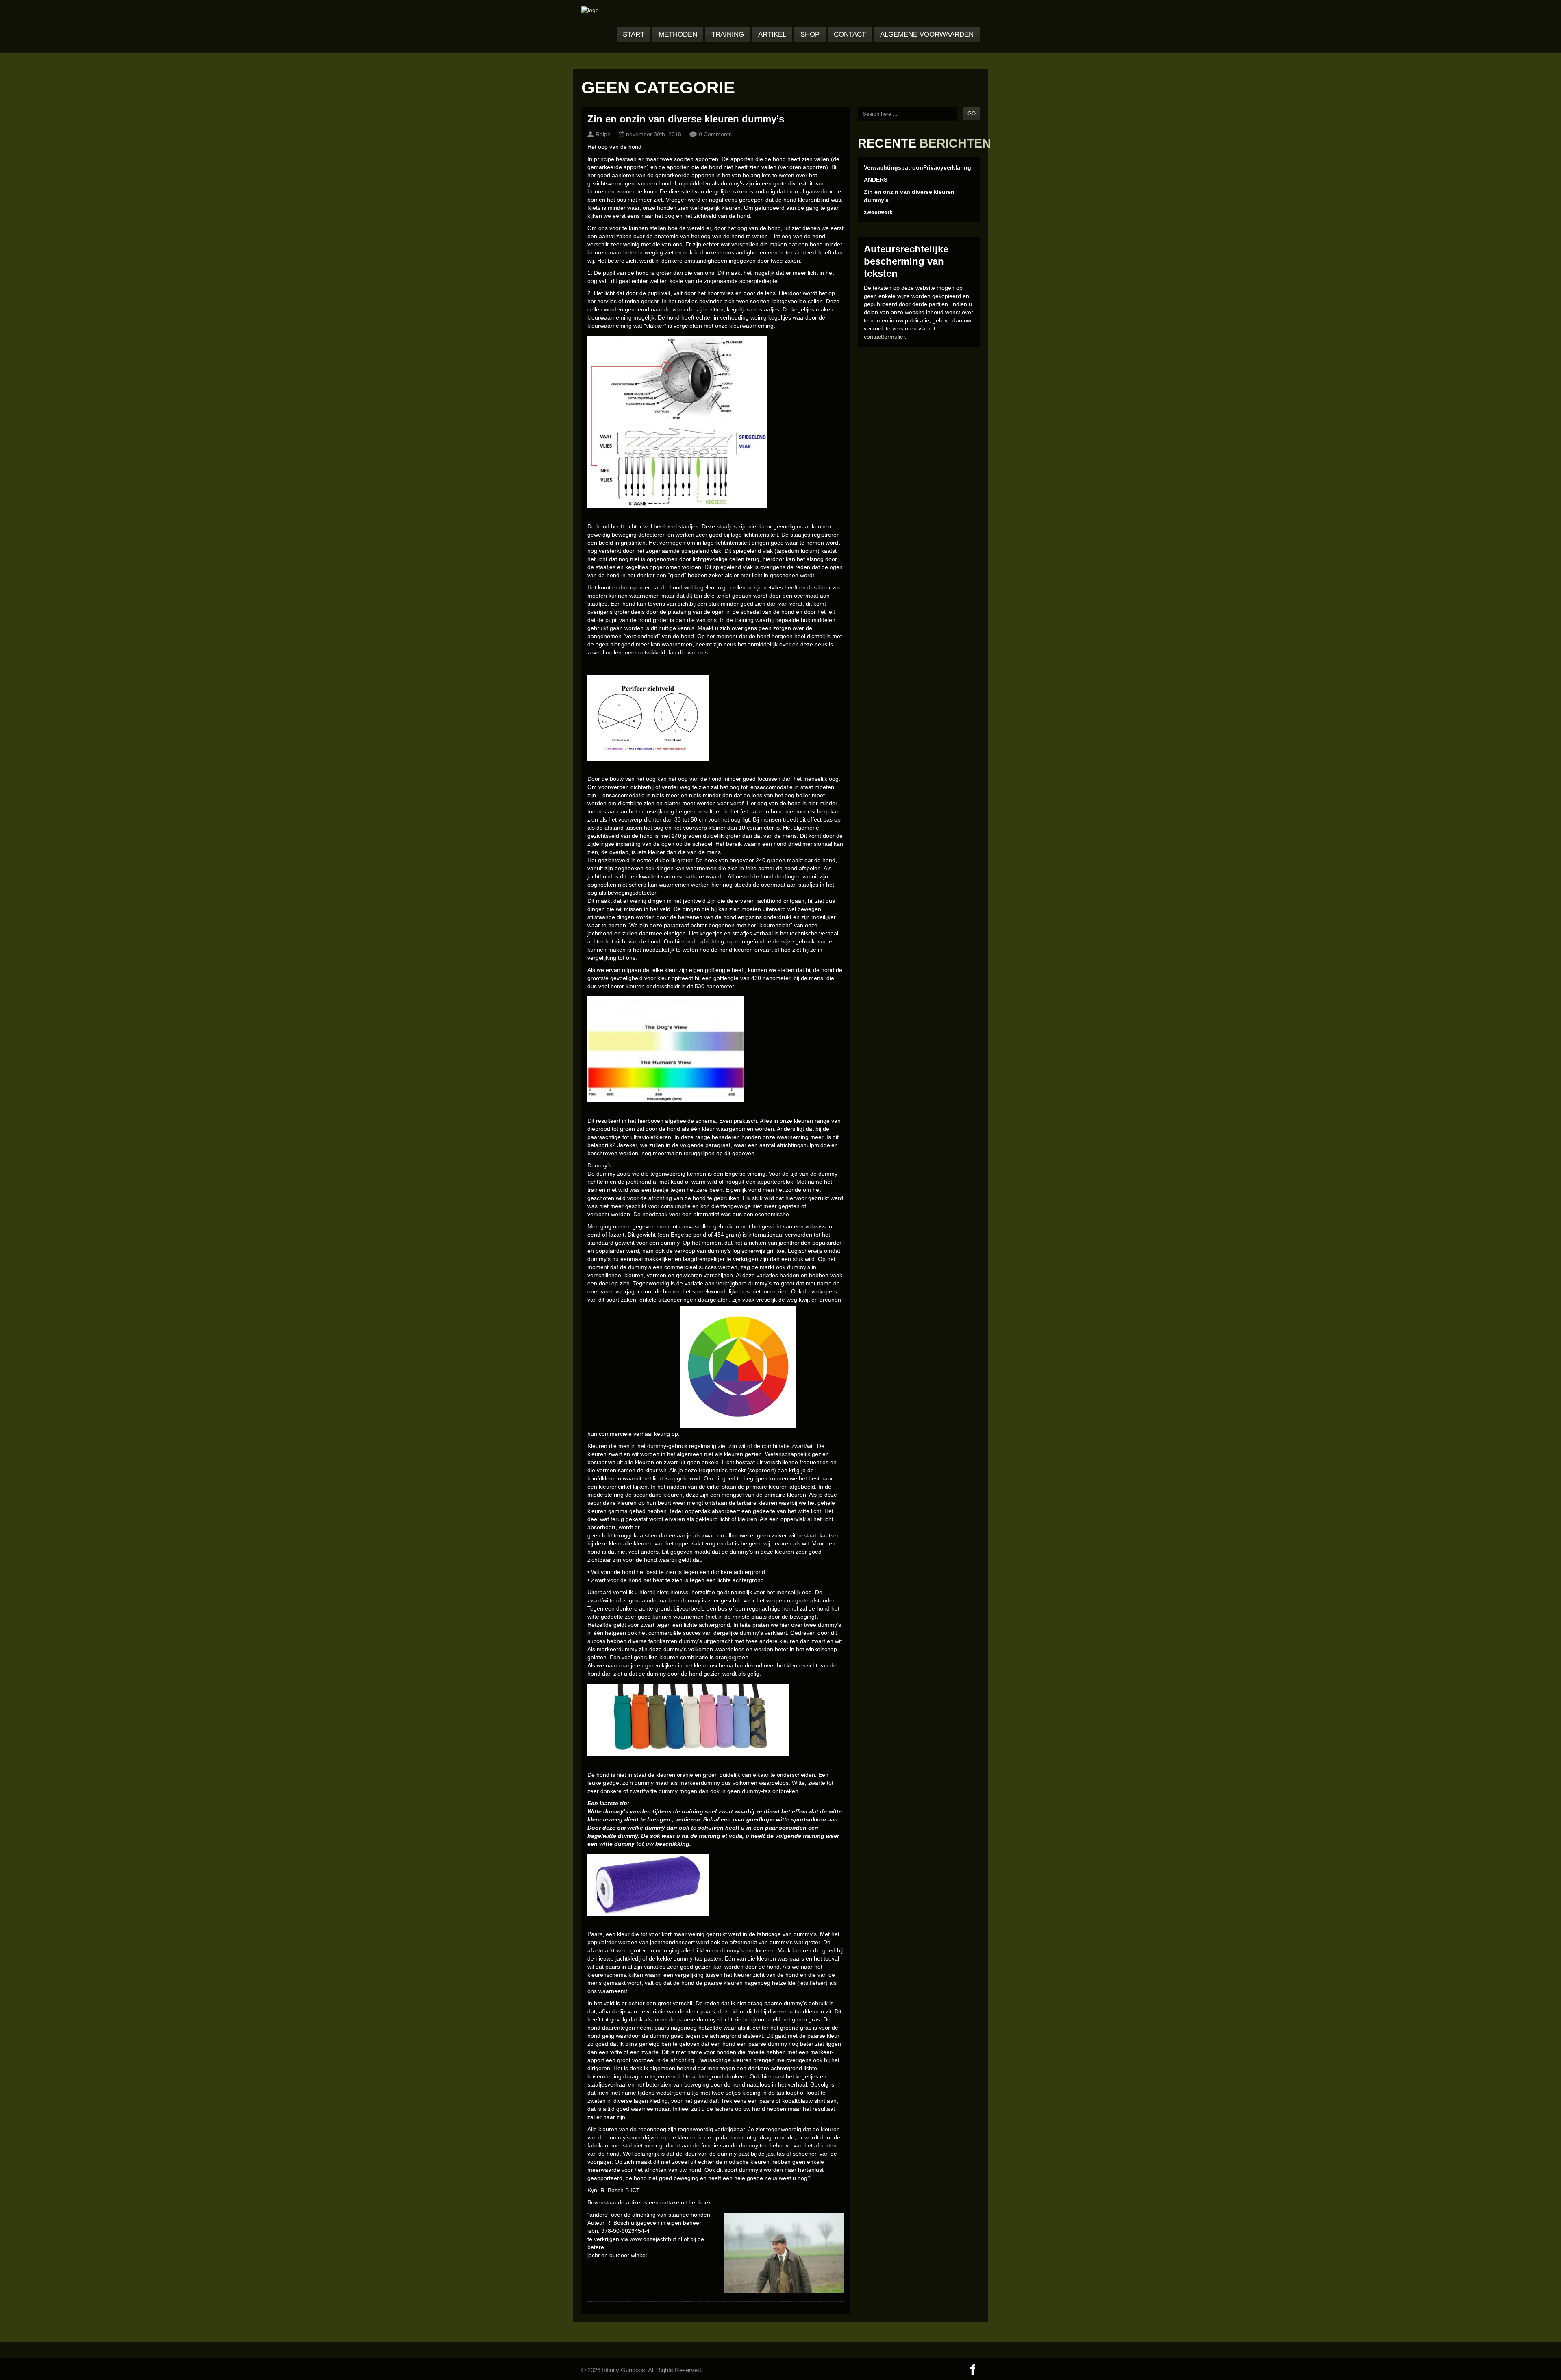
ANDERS (876, 180)
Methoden (678, 34)
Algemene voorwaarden (927, 34)
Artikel (772, 34)
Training (728, 34)
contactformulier (884, 337)
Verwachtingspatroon (894, 167)
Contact (850, 34)
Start (634, 34)
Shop (810, 34)
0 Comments (715, 134)
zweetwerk (878, 212)
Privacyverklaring (947, 167)
